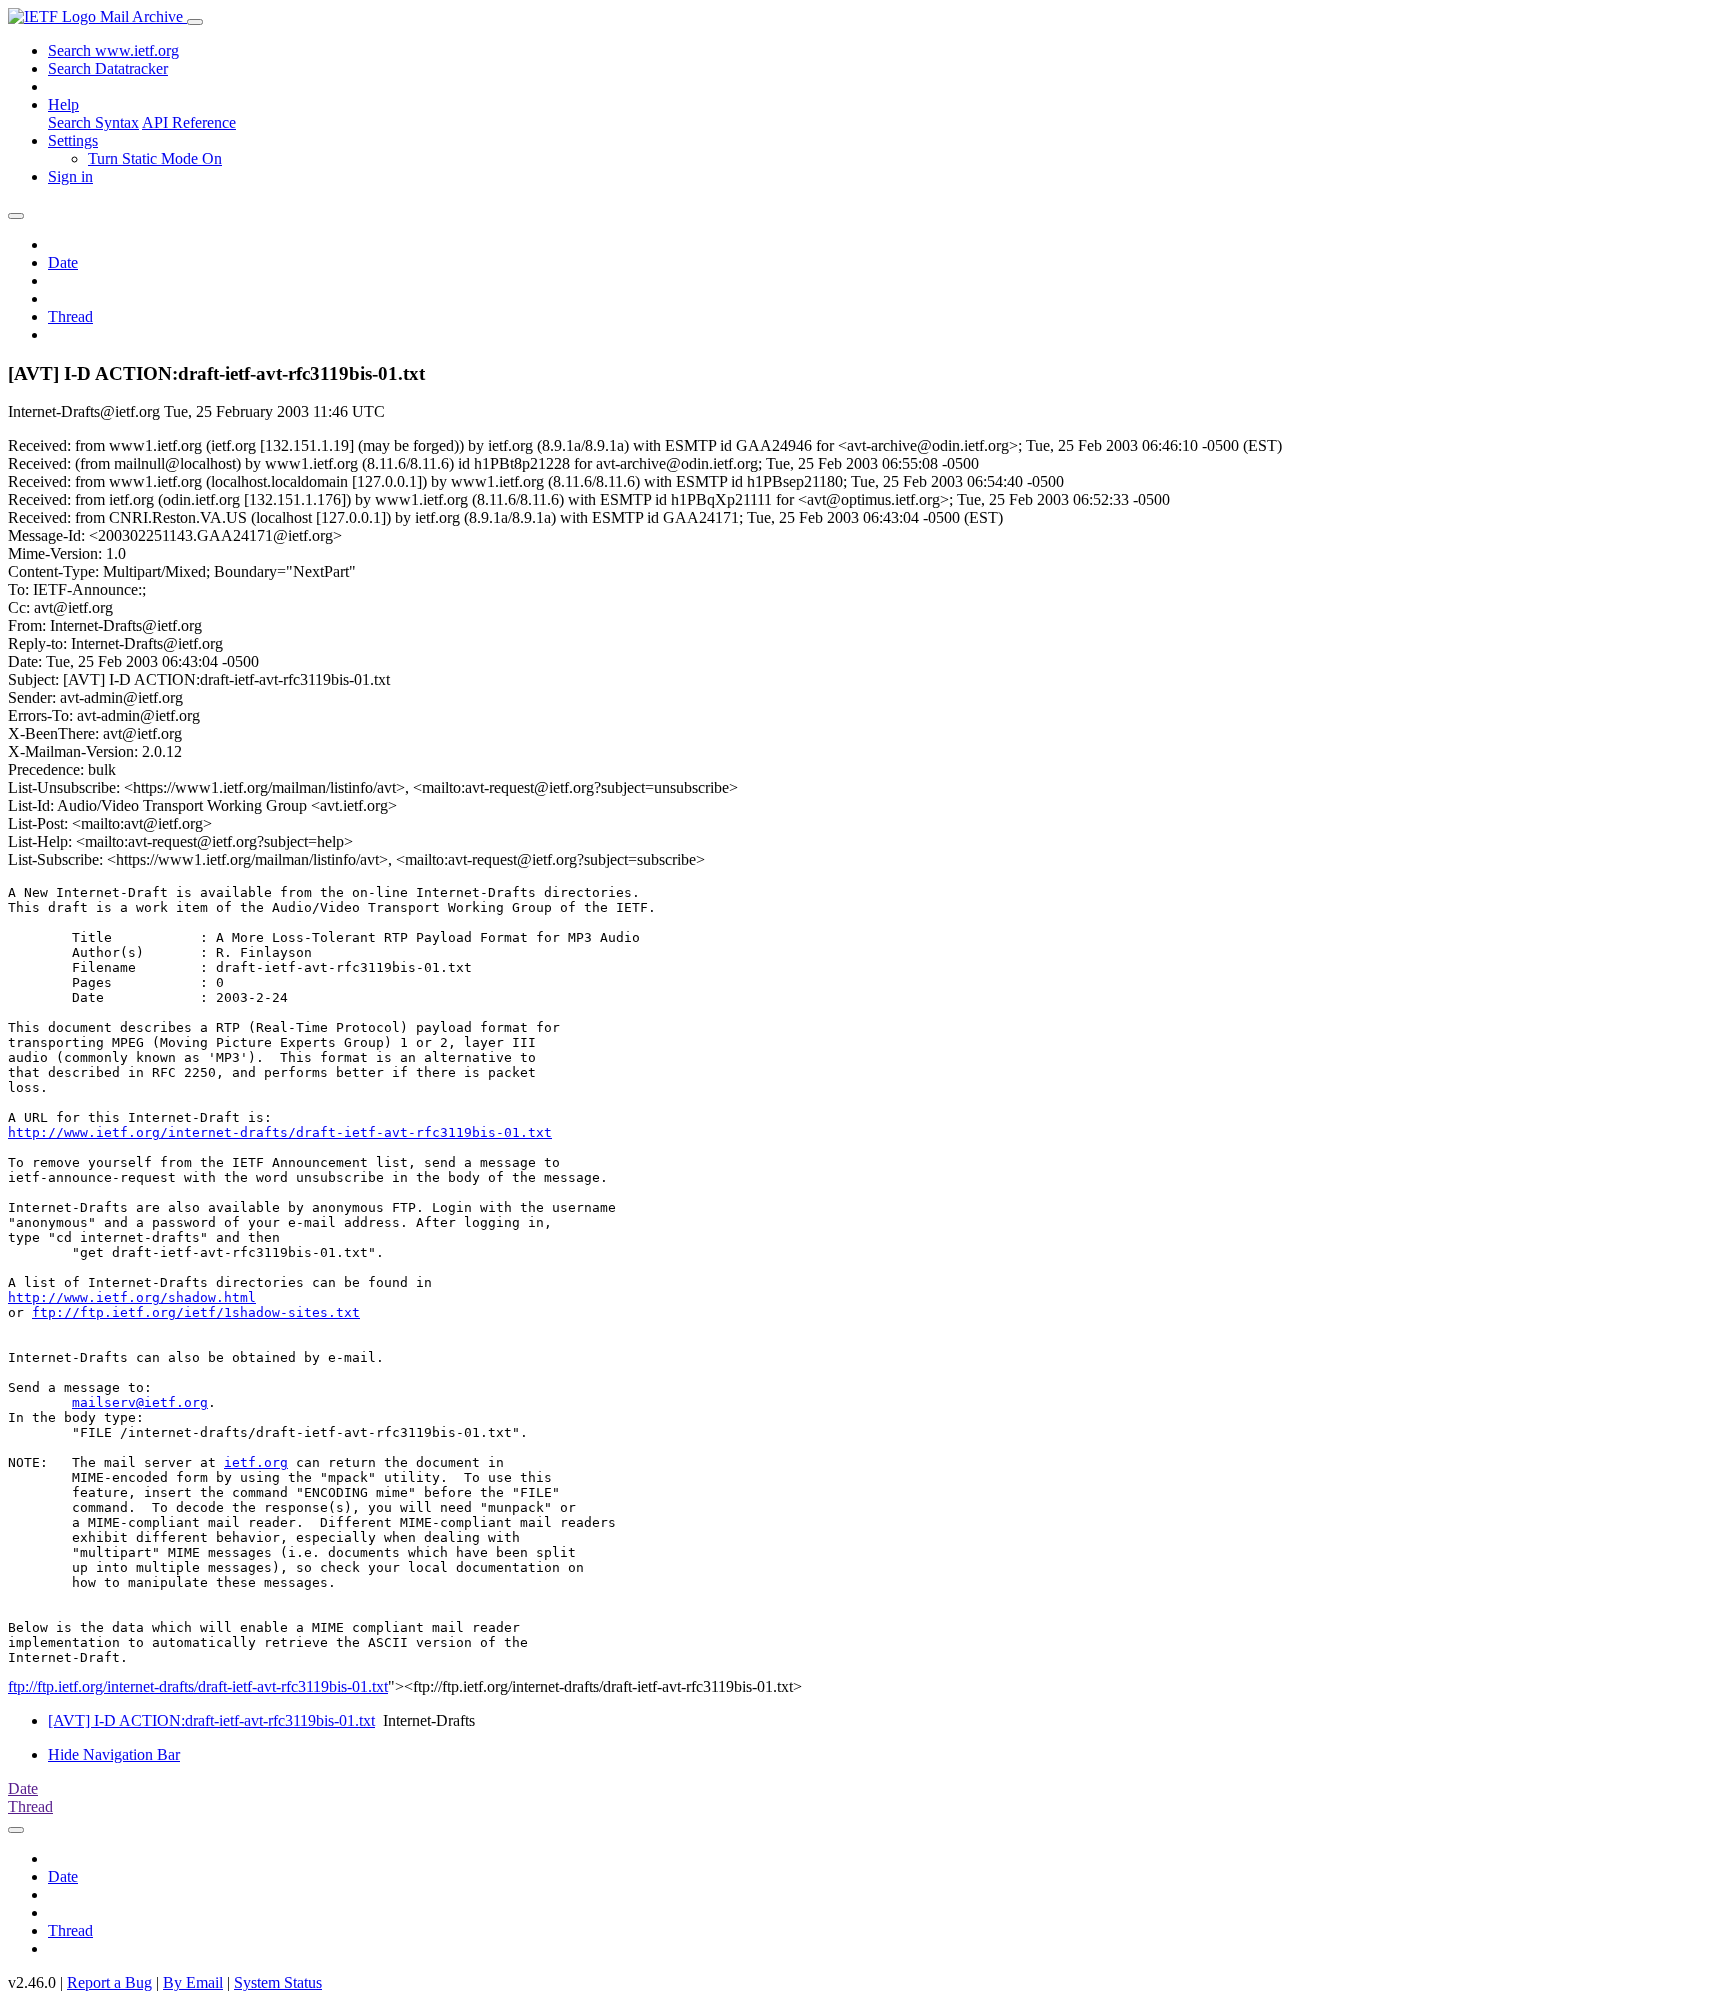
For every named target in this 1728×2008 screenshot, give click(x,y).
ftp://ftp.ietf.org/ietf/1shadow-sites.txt (196, 1312)
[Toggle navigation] (195, 22)
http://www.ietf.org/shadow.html (132, 1297)
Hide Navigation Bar (114, 1754)
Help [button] (63, 104)
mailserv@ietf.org (140, 1402)
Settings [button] (73, 140)
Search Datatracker (108, 68)
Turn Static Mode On (155, 158)
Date (63, 262)
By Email (193, 1982)
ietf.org (256, 1462)
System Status (278, 1982)
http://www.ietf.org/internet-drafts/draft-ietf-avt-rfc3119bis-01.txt (280, 1132)
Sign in (70, 176)
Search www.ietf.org (113, 50)
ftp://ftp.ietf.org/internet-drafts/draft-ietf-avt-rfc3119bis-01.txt (198, 1686)
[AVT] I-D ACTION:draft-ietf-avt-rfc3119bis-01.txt (211, 1720)
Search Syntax (93, 122)
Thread (70, 316)
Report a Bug (109, 1982)
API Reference (189, 122)
